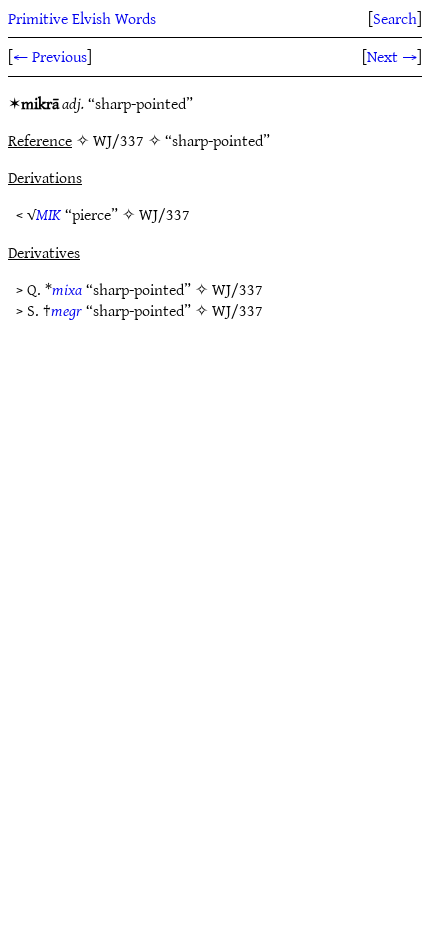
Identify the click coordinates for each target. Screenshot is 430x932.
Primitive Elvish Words (82, 18)
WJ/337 (164, 214)
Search (395, 18)
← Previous (50, 56)
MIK (48, 214)
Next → (392, 56)
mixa (67, 289)
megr (66, 310)
